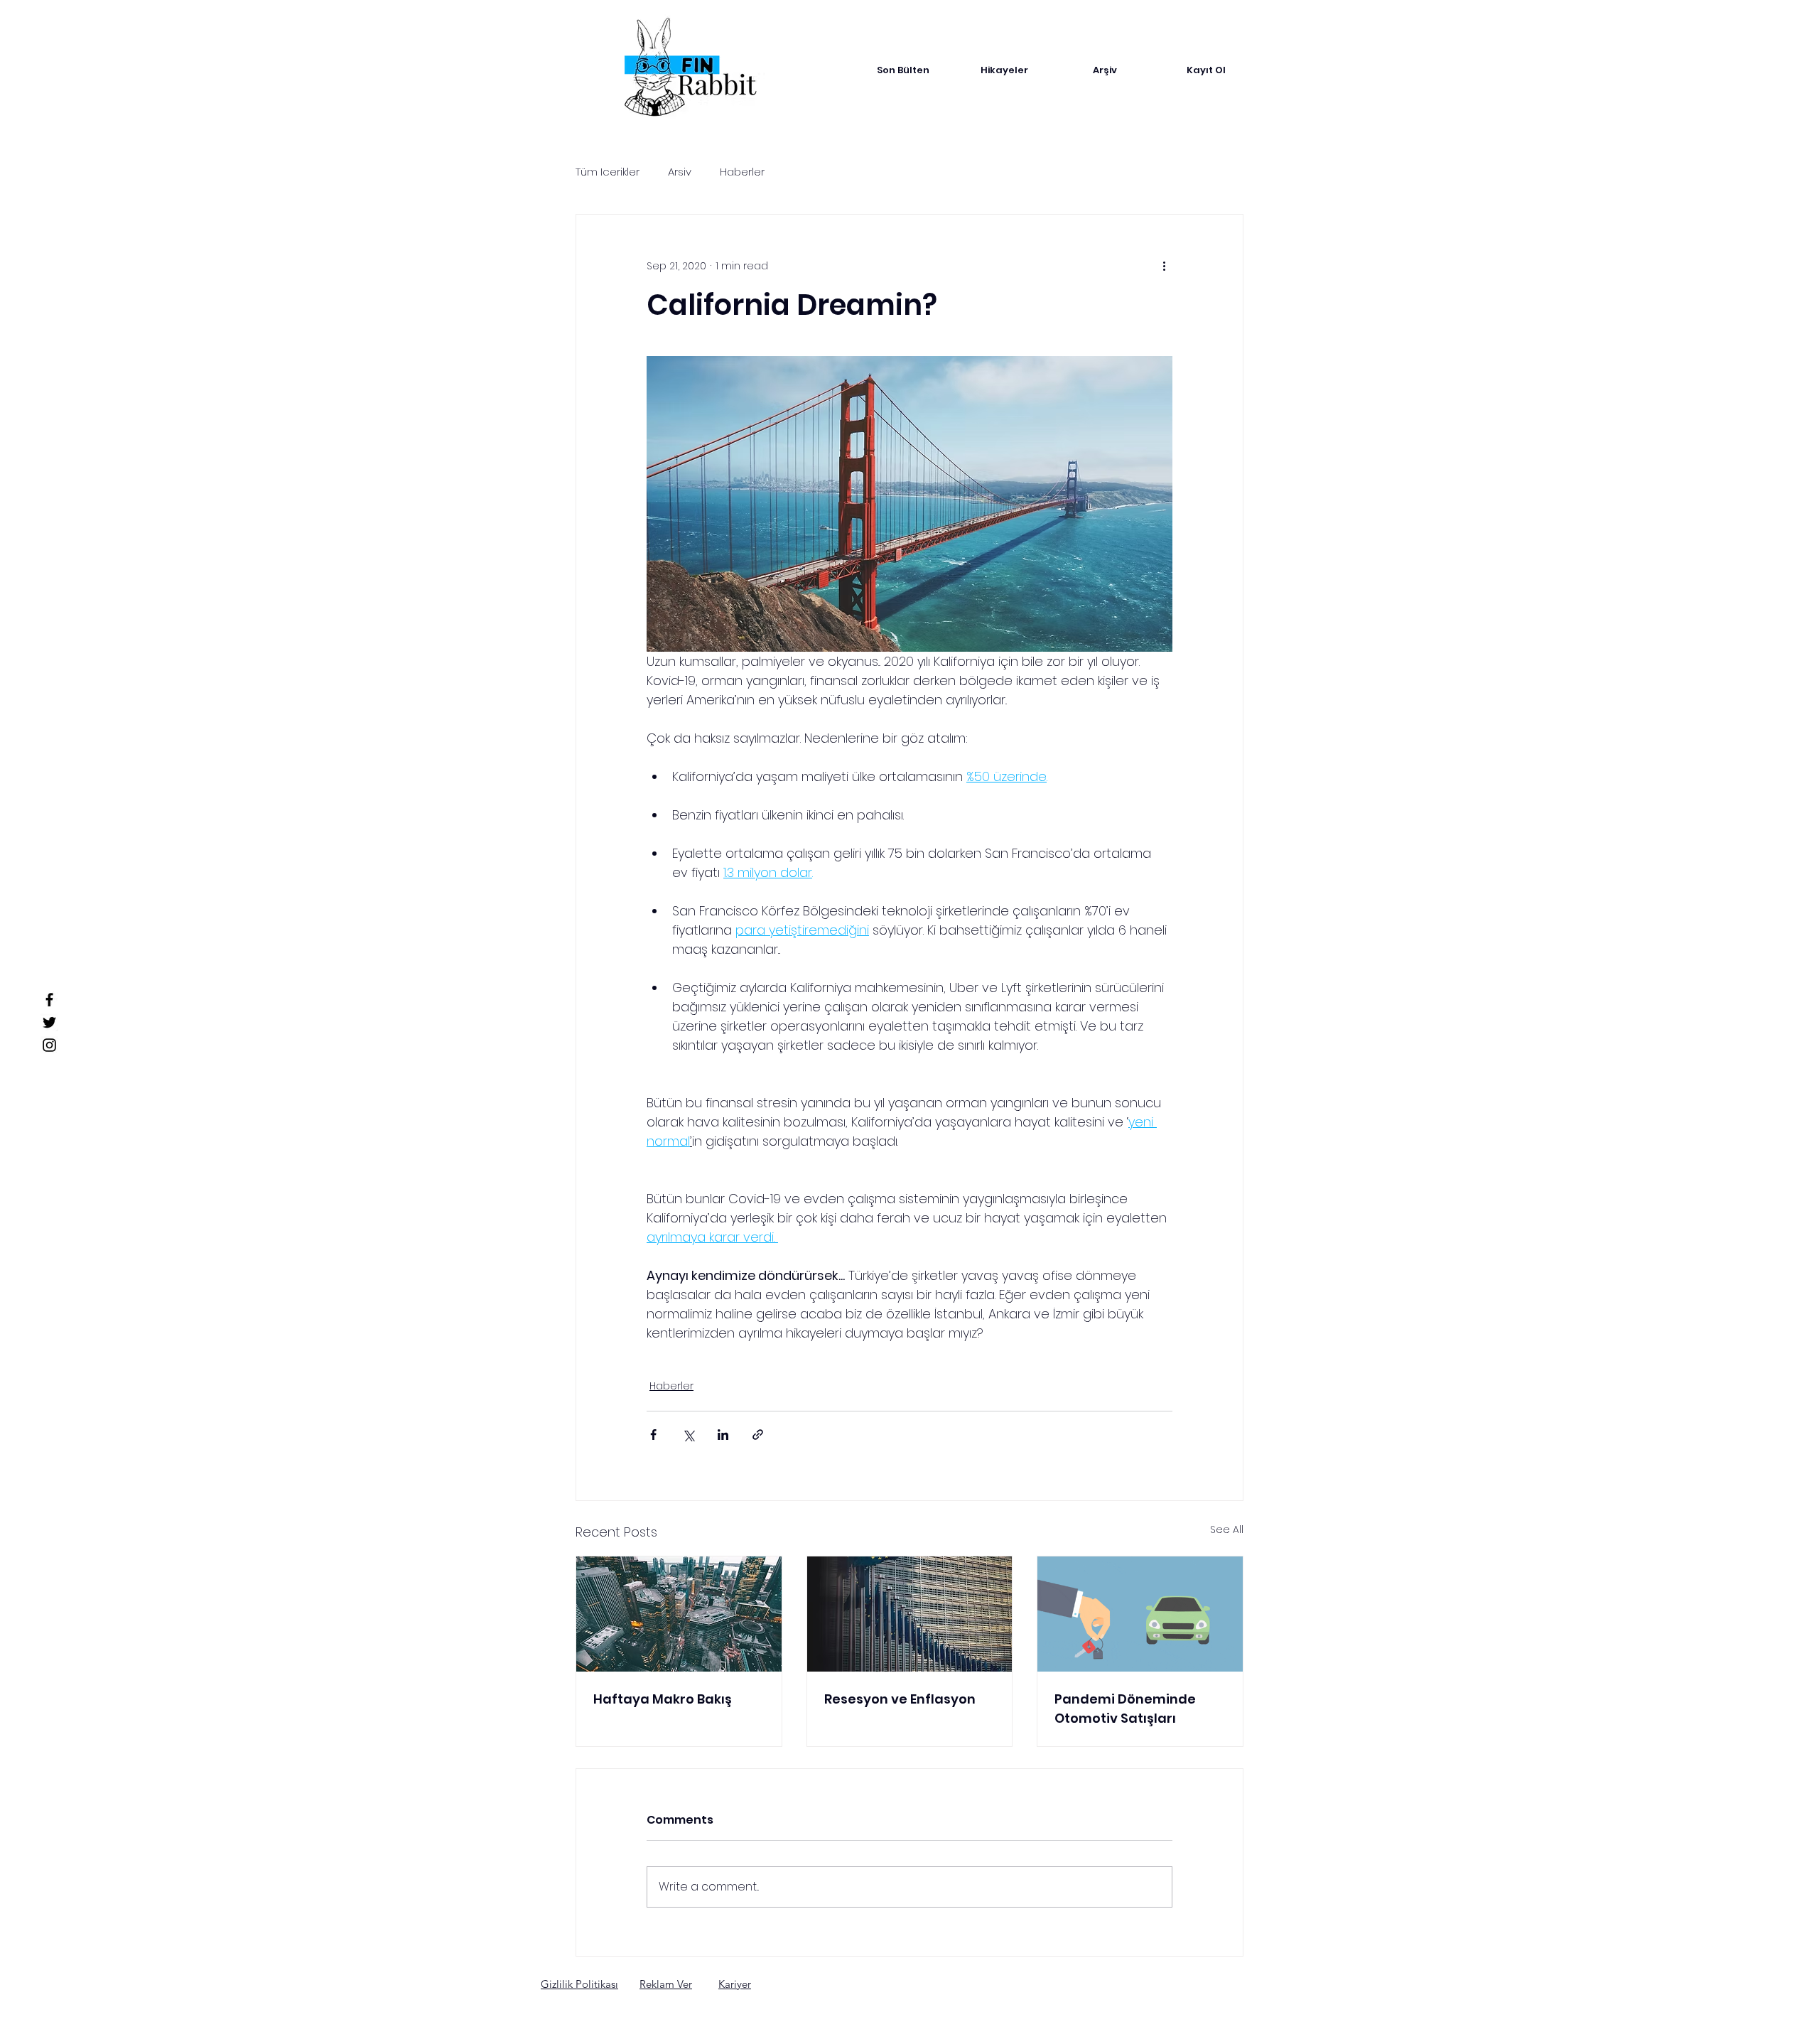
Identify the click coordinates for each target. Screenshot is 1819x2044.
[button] (579, 1984)
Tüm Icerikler (608, 172)
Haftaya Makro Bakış (663, 1699)
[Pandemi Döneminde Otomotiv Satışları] (1140, 1614)
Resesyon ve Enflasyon (900, 1699)
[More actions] (1164, 266)
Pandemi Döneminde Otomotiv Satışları (1125, 1709)
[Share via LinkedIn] (723, 1435)
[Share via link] (758, 1435)
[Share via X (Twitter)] (688, 1435)
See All (1227, 1529)
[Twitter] (49, 1022)
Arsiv (680, 172)
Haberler (742, 172)
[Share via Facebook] (653, 1435)
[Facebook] (49, 1000)
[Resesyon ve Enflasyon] (910, 1614)
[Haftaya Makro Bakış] (679, 1614)
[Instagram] (49, 1045)
